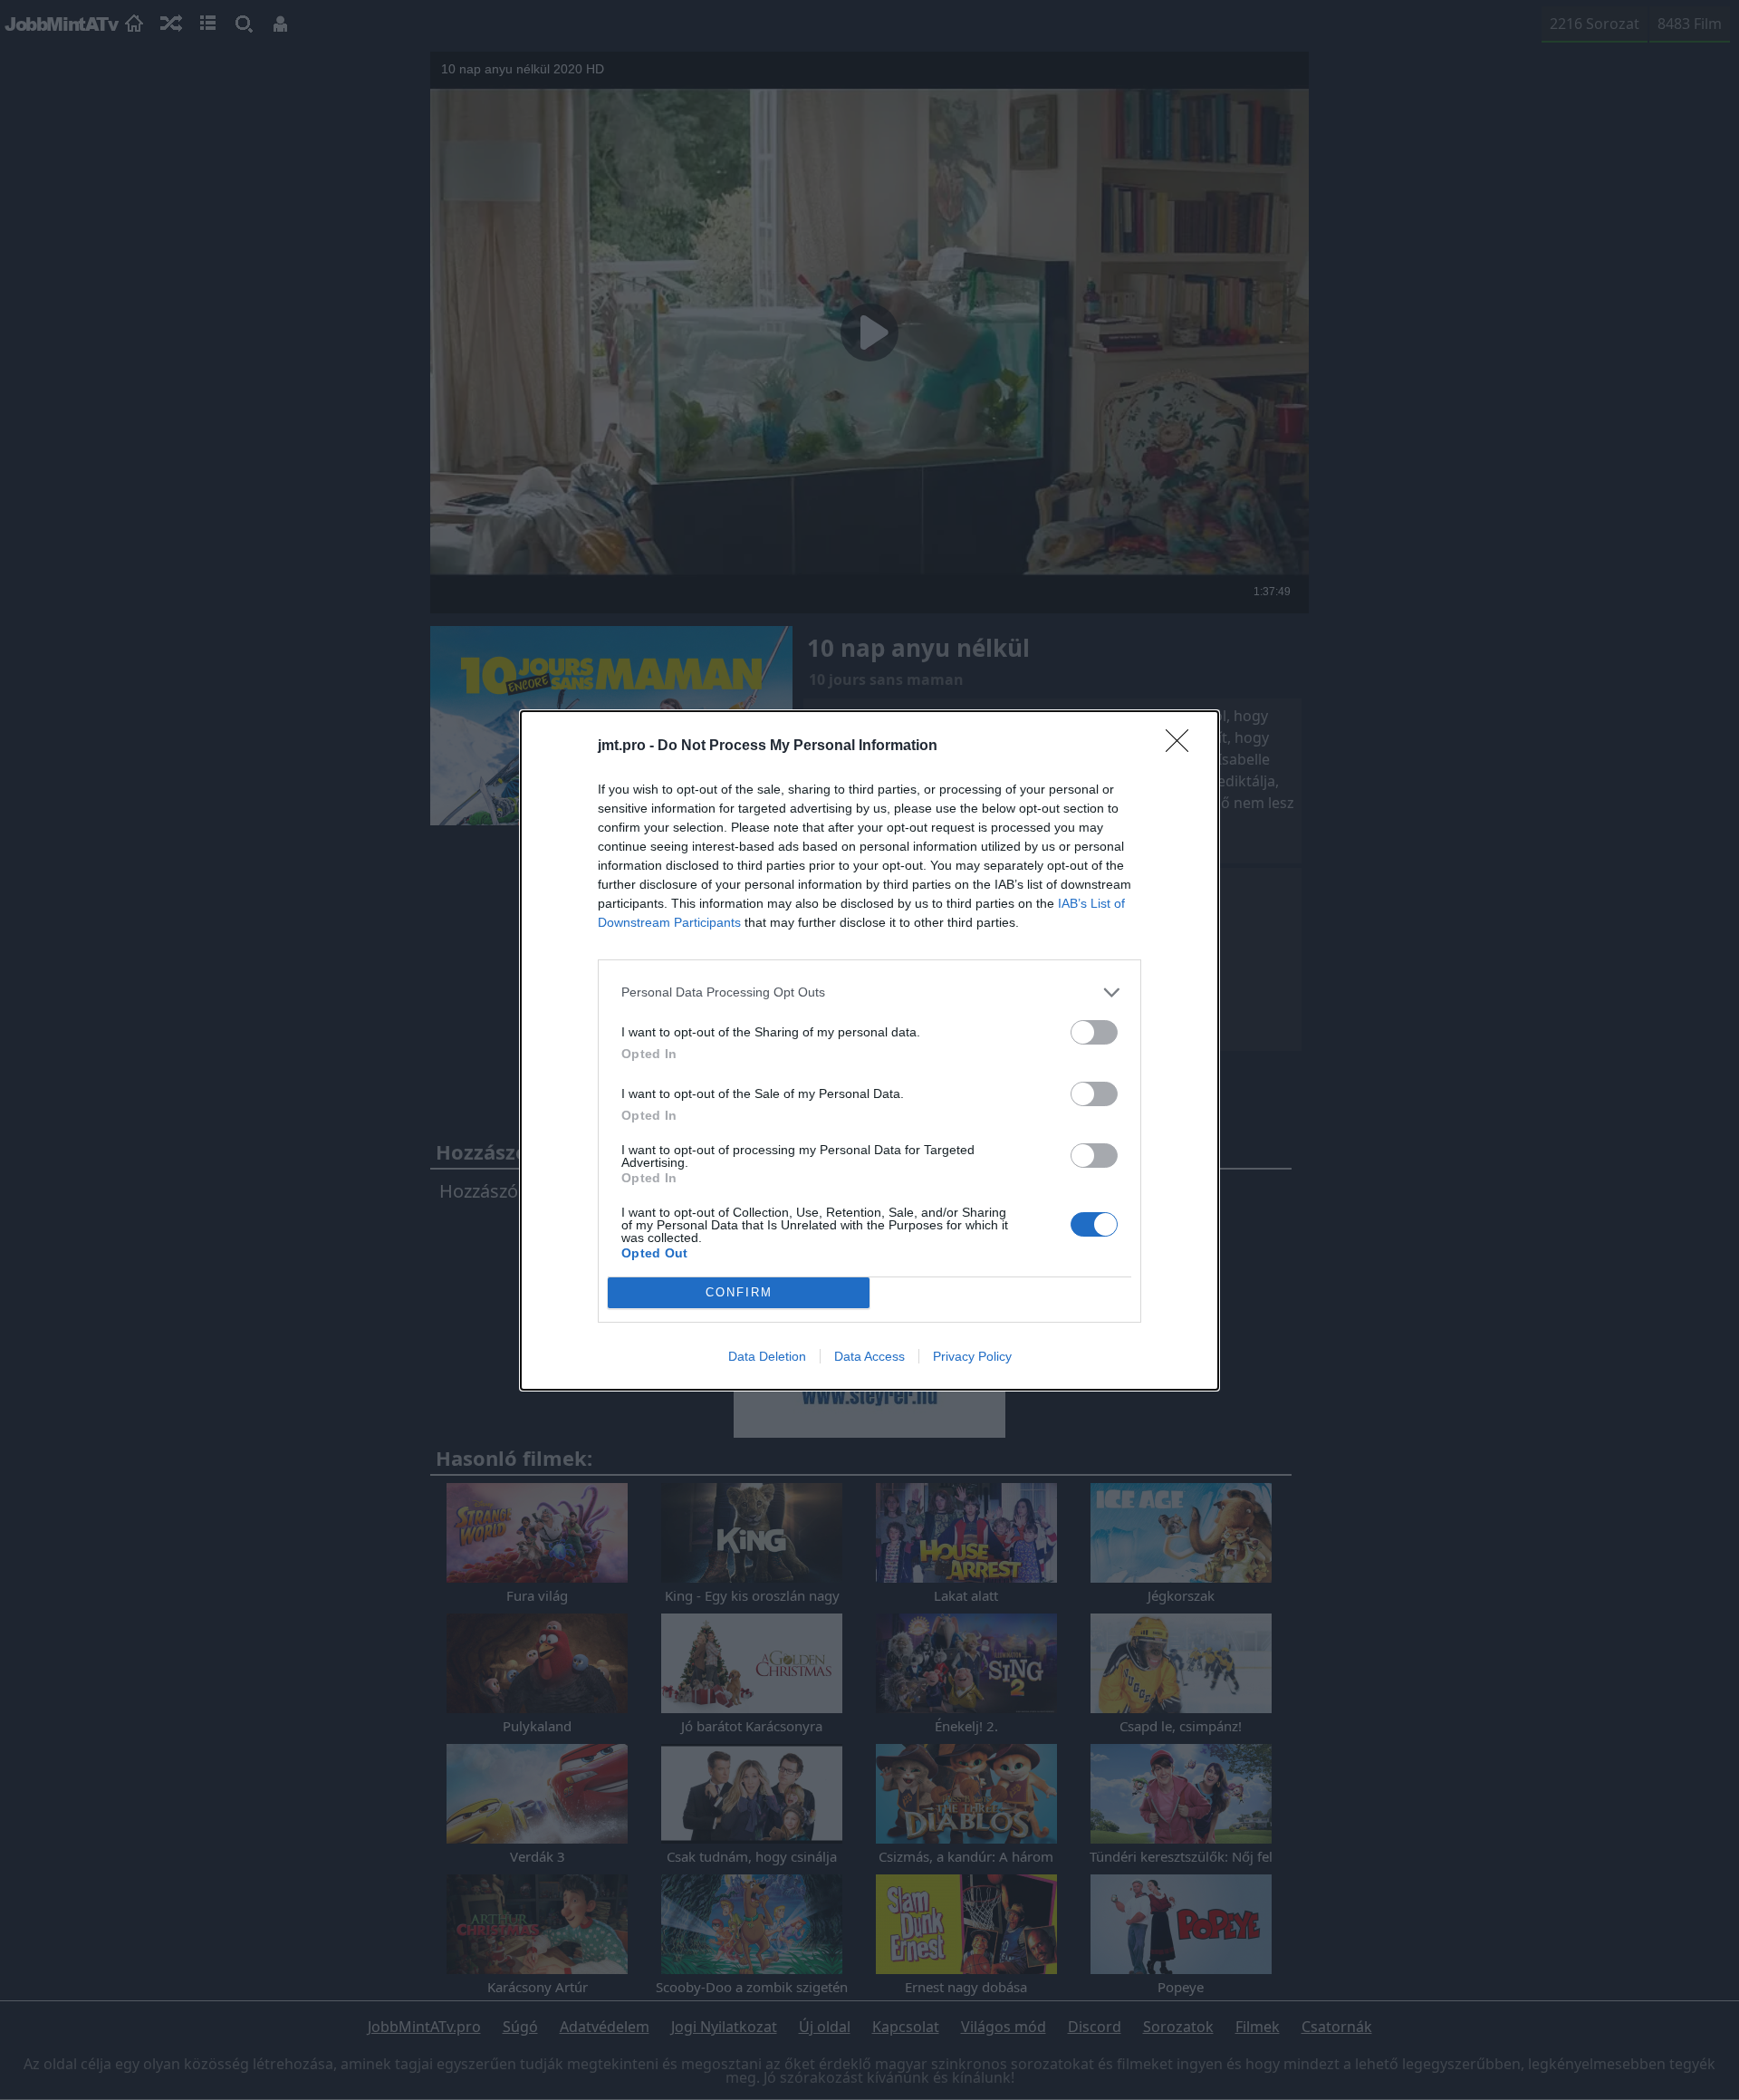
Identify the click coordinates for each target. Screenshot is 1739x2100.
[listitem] (869, 992)
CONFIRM (739, 1292)
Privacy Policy (972, 1356)
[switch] (1094, 1032)
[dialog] (869, 1050)
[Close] (1183, 747)
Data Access (869, 1356)
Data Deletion (767, 1356)
